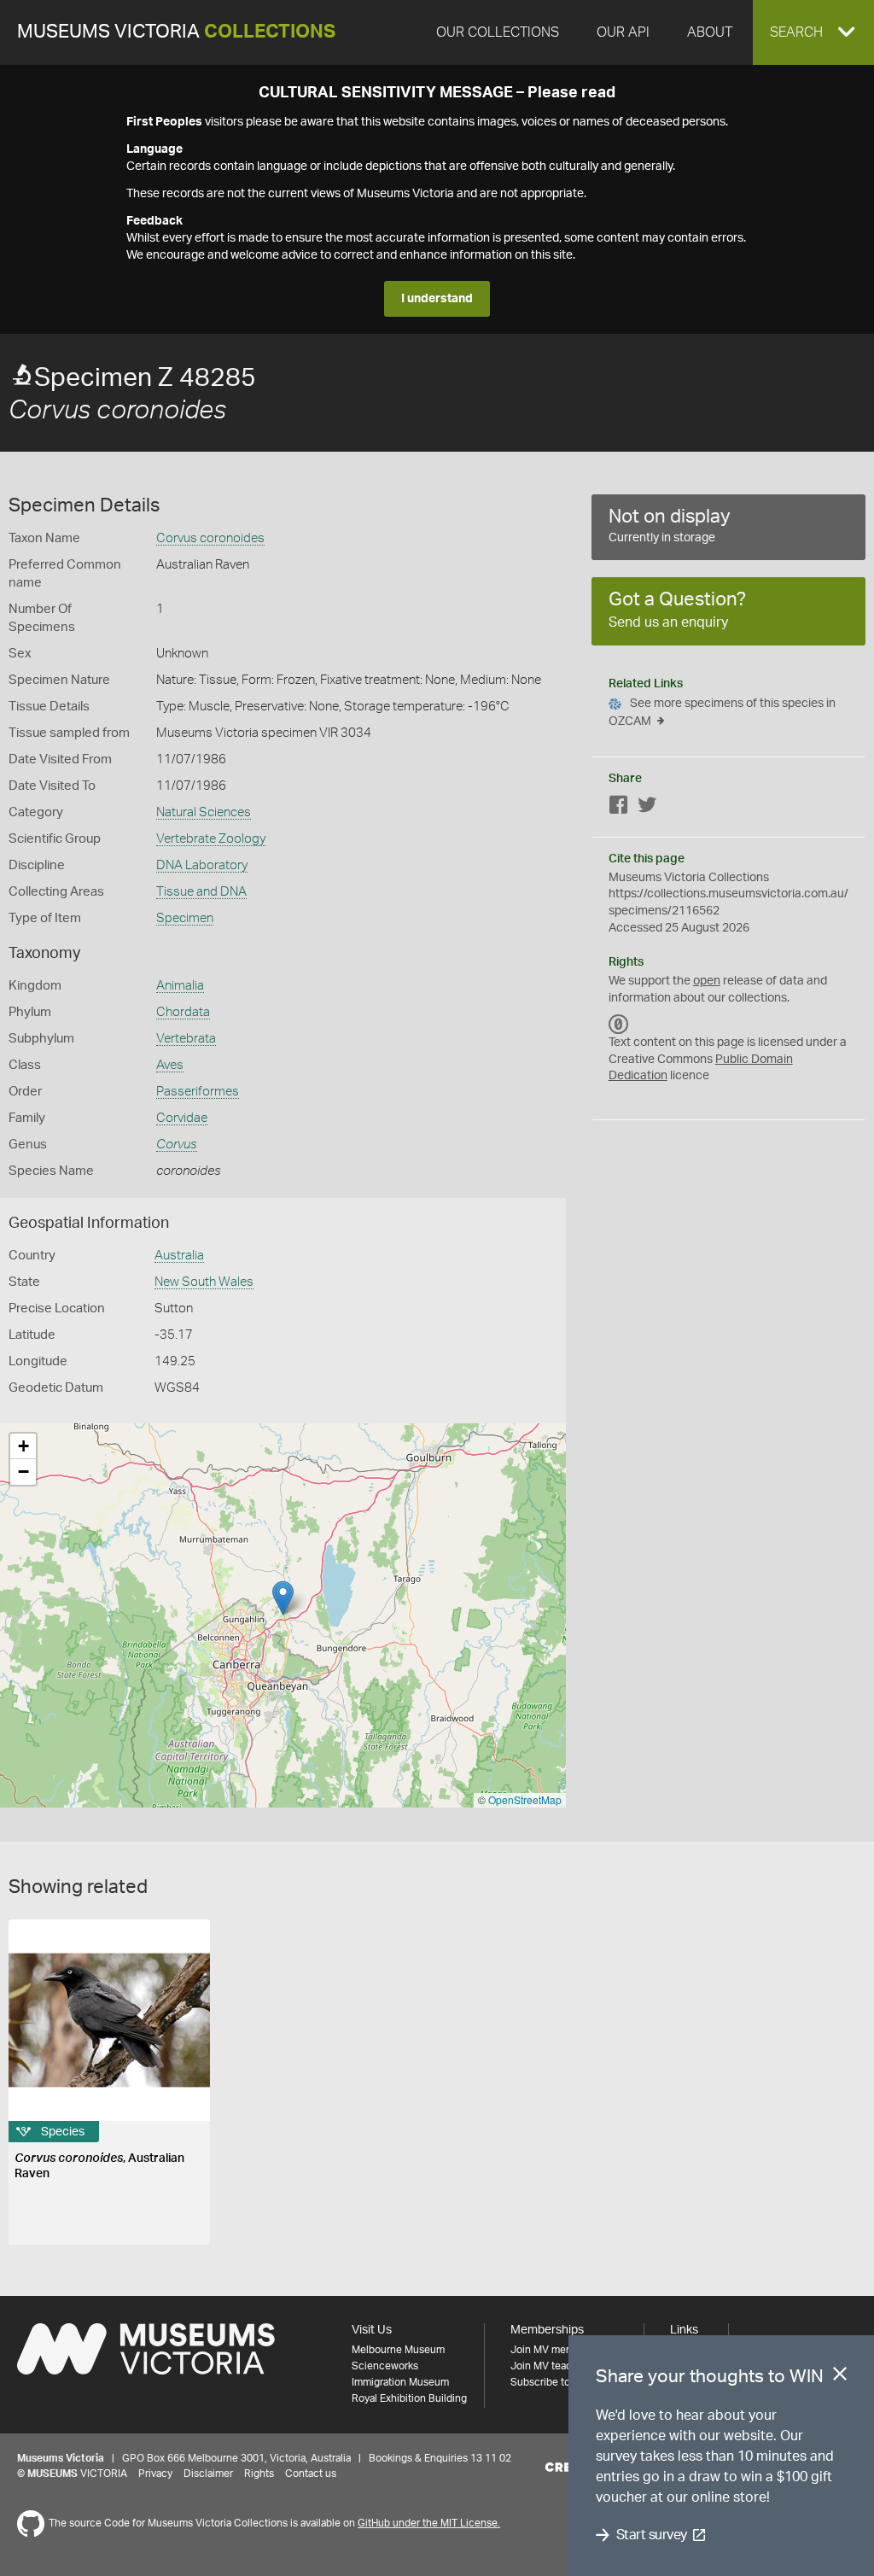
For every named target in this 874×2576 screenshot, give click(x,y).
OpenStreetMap (525, 1799)
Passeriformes (198, 1092)
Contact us (311, 2474)
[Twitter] (647, 808)
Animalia (180, 986)
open (707, 981)
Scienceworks (385, 2366)
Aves (170, 1065)
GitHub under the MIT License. (429, 2523)
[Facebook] (619, 808)
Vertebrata (186, 1039)
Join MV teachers (551, 2366)
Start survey (652, 2535)
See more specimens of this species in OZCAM (722, 713)
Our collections (498, 32)
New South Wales (204, 1282)
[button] (813, 32)
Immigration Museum (400, 2382)
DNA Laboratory (202, 865)
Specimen (185, 918)
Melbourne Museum (398, 2350)
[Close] (840, 2377)
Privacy (155, 2474)
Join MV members (553, 2350)
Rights (259, 2474)
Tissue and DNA (201, 892)
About (710, 32)
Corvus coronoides (210, 538)
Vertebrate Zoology (211, 839)
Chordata (183, 1012)
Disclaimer (208, 2474)
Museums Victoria (176, 32)
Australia (179, 1256)
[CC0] (619, 1024)
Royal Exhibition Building (409, 2398)
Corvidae (182, 1118)
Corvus (177, 1145)
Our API (623, 32)
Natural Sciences (204, 812)
